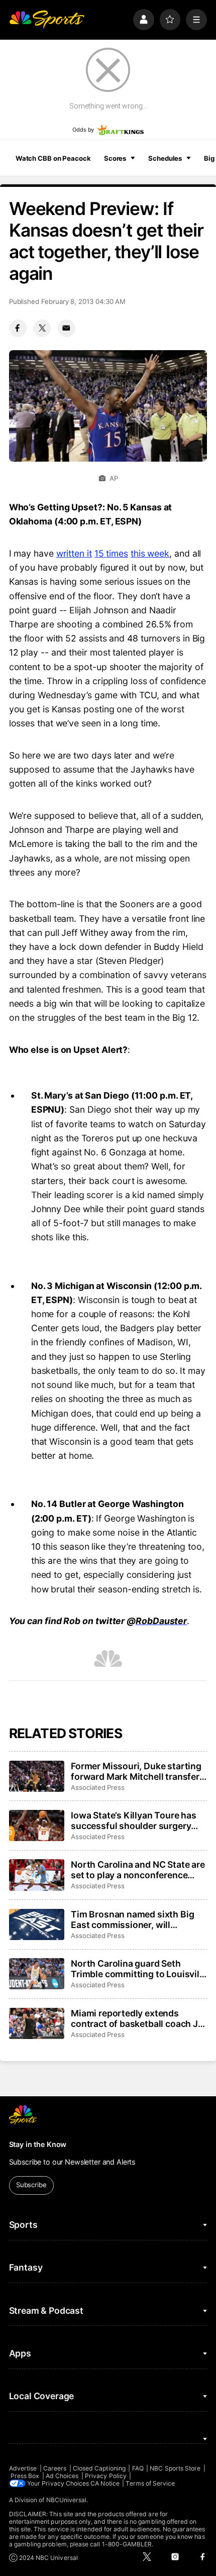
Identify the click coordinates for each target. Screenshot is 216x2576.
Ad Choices (62, 2476)
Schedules (165, 158)
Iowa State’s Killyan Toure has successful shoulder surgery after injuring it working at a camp (134, 1820)
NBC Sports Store (175, 2468)
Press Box (25, 2476)
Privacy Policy (106, 2476)
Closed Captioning (99, 2468)
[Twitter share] (42, 328)
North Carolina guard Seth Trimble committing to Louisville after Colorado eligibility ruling (139, 1969)
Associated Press (98, 1787)
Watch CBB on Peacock (53, 158)
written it (74, 553)
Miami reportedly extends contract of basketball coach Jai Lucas (138, 2018)
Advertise (23, 2468)
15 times (111, 553)
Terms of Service (150, 2483)
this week (150, 553)
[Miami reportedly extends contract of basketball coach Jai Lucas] (37, 2023)
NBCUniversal (67, 2500)
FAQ (138, 2468)
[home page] (47, 20)
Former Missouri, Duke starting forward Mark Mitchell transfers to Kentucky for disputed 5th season (138, 1771)
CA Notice (105, 2483)
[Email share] (67, 328)
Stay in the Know (38, 2144)
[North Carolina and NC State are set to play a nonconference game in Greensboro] (37, 1875)
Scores (115, 158)
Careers (55, 2468)
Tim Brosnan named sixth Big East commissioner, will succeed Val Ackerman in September (132, 1919)
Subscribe (31, 2185)
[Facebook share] (18, 328)
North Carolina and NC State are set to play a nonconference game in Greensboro (138, 1870)
